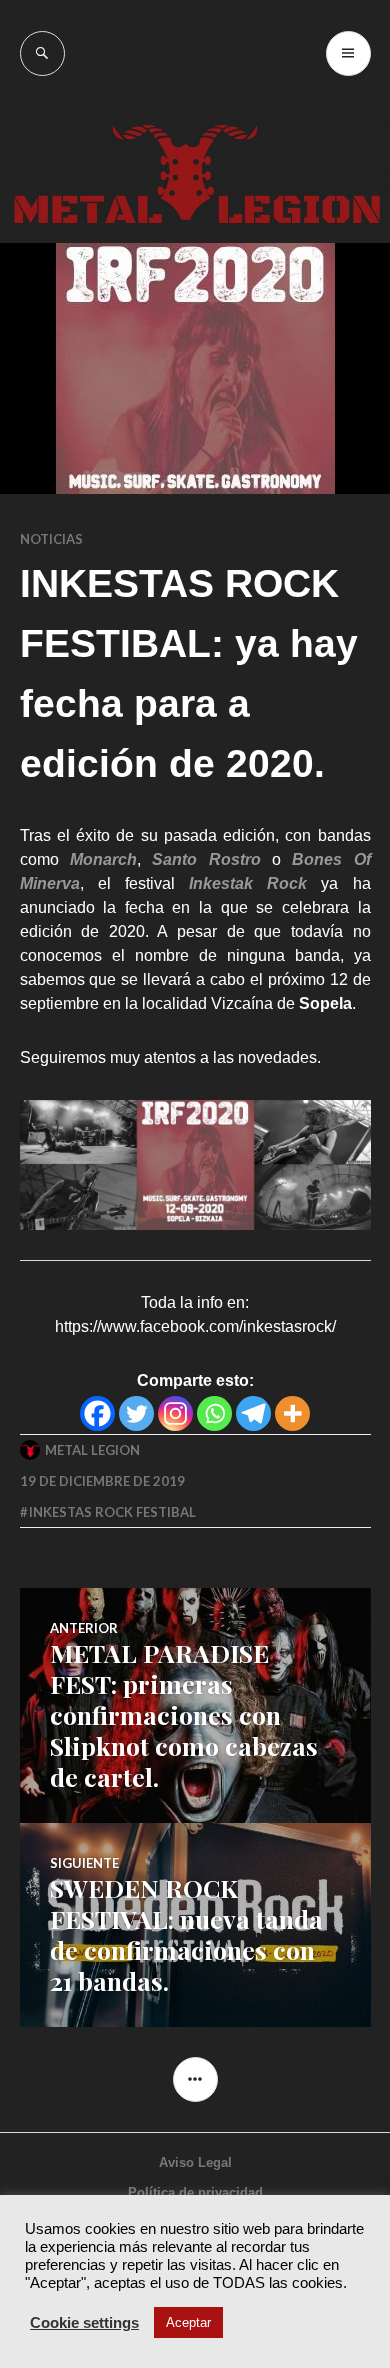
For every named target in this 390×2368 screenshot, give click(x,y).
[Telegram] (253, 1413)
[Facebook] (97, 1413)
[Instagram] (175, 1413)
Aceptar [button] (188, 2322)
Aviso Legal (195, 2162)
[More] (292, 1413)
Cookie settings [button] (84, 2323)
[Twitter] (136, 1413)
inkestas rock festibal (112, 1512)
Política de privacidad (195, 2192)
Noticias (51, 539)
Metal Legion (92, 1450)
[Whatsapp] (214, 1413)
